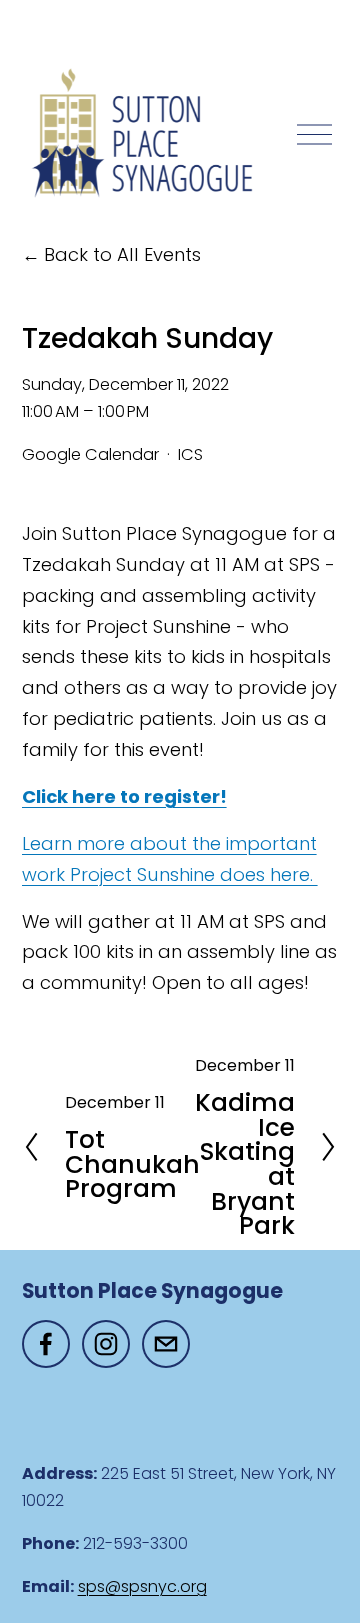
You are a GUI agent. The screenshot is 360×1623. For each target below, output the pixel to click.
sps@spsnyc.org (142, 1586)
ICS (190, 454)
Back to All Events (122, 254)
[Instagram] (106, 1344)
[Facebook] (46, 1344)
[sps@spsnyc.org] (166, 1344)
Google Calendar (90, 454)
